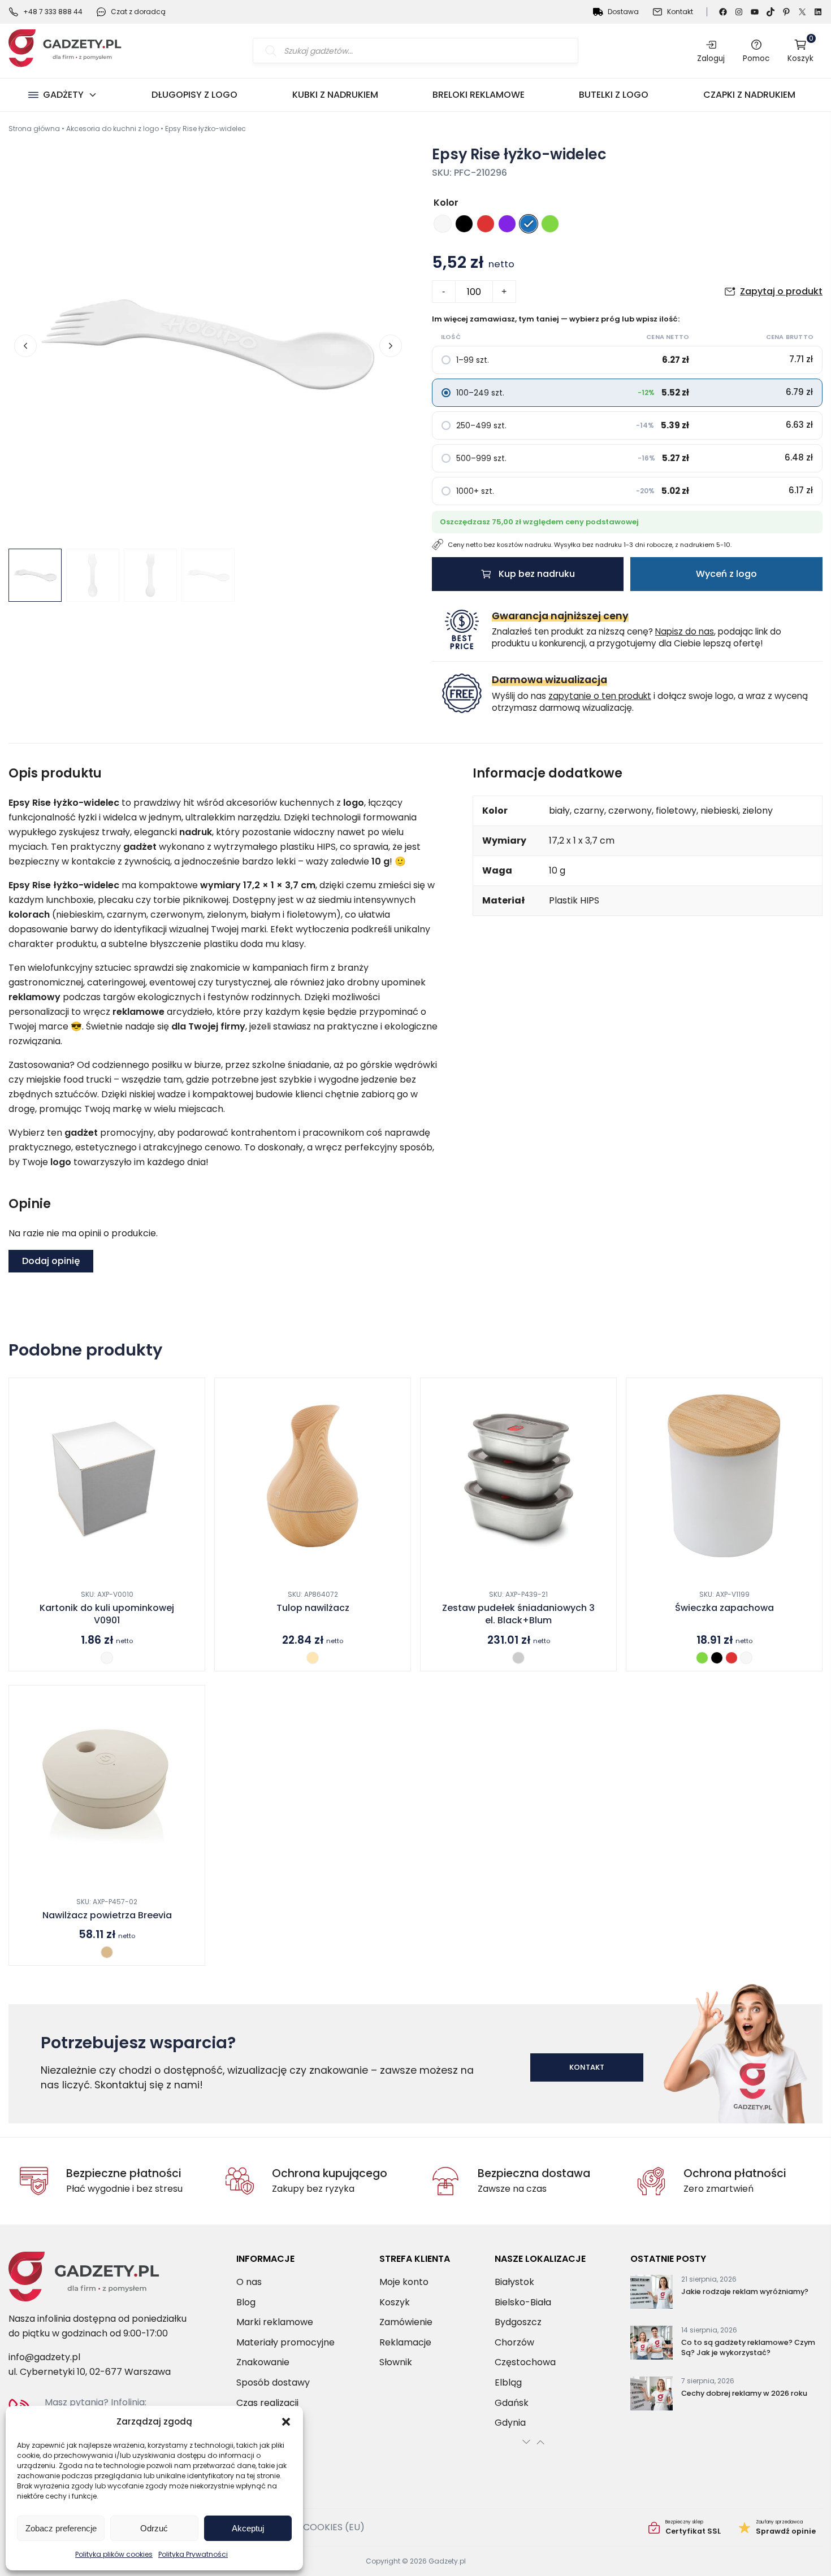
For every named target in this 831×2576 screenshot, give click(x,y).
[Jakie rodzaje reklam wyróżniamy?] (652, 2294)
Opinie (777, 2527)
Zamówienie (406, 2322)
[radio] (443, 224)
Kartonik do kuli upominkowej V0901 (107, 1614)
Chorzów (514, 2342)
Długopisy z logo (194, 95)
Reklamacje (405, 2342)
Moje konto (404, 2282)
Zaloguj (711, 58)
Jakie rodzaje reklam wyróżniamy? (745, 2292)
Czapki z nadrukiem (749, 95)
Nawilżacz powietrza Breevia (107, 1915)
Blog (246, 2302)
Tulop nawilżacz (313, 1608)
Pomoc (756, 58)
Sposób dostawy (273, 2382)
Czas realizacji (267, 2403)
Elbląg (508, 2382)
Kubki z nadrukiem (335, 95)
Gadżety (63, 95)
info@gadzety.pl (44, 2357)
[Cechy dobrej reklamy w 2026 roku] (652, 2396)
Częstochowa (525, 2363)
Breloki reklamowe (479, 95)
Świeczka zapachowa (724, 1608)
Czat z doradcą (138, 12)
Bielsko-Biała (523, 2302)
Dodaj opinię (51, 1261)
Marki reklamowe (275, 2322)
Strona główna (34, 129)
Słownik (396, 2363)
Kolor (446, 203)
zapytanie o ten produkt (600, 696)
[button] (286, 2422)
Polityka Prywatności (193, 2554)
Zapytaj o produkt (781, 291)
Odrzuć (154, 2528)
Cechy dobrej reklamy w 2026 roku (744, 2393)
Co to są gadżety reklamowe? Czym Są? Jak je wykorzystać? (748, 2347)
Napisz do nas (685, 631)
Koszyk (800, 51)
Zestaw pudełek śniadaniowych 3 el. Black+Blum (518, 1614)
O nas (249, 2282)
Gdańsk (512, 2403)
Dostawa (623, 12)
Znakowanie (263, 2363)
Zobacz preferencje (61, 2528)
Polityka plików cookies (114, 2554)
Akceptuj (248, 2528)
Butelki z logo (614, 95)
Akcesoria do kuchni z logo (112, 129)
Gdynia (510, 2423)
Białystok (514, 2282)
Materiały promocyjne (285, 2342)
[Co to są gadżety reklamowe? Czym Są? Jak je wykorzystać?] (652, 2345)
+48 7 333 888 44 (53, 12)
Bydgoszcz (518, 2322)
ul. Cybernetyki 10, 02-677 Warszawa (90, 2372)
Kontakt (680, 12)
